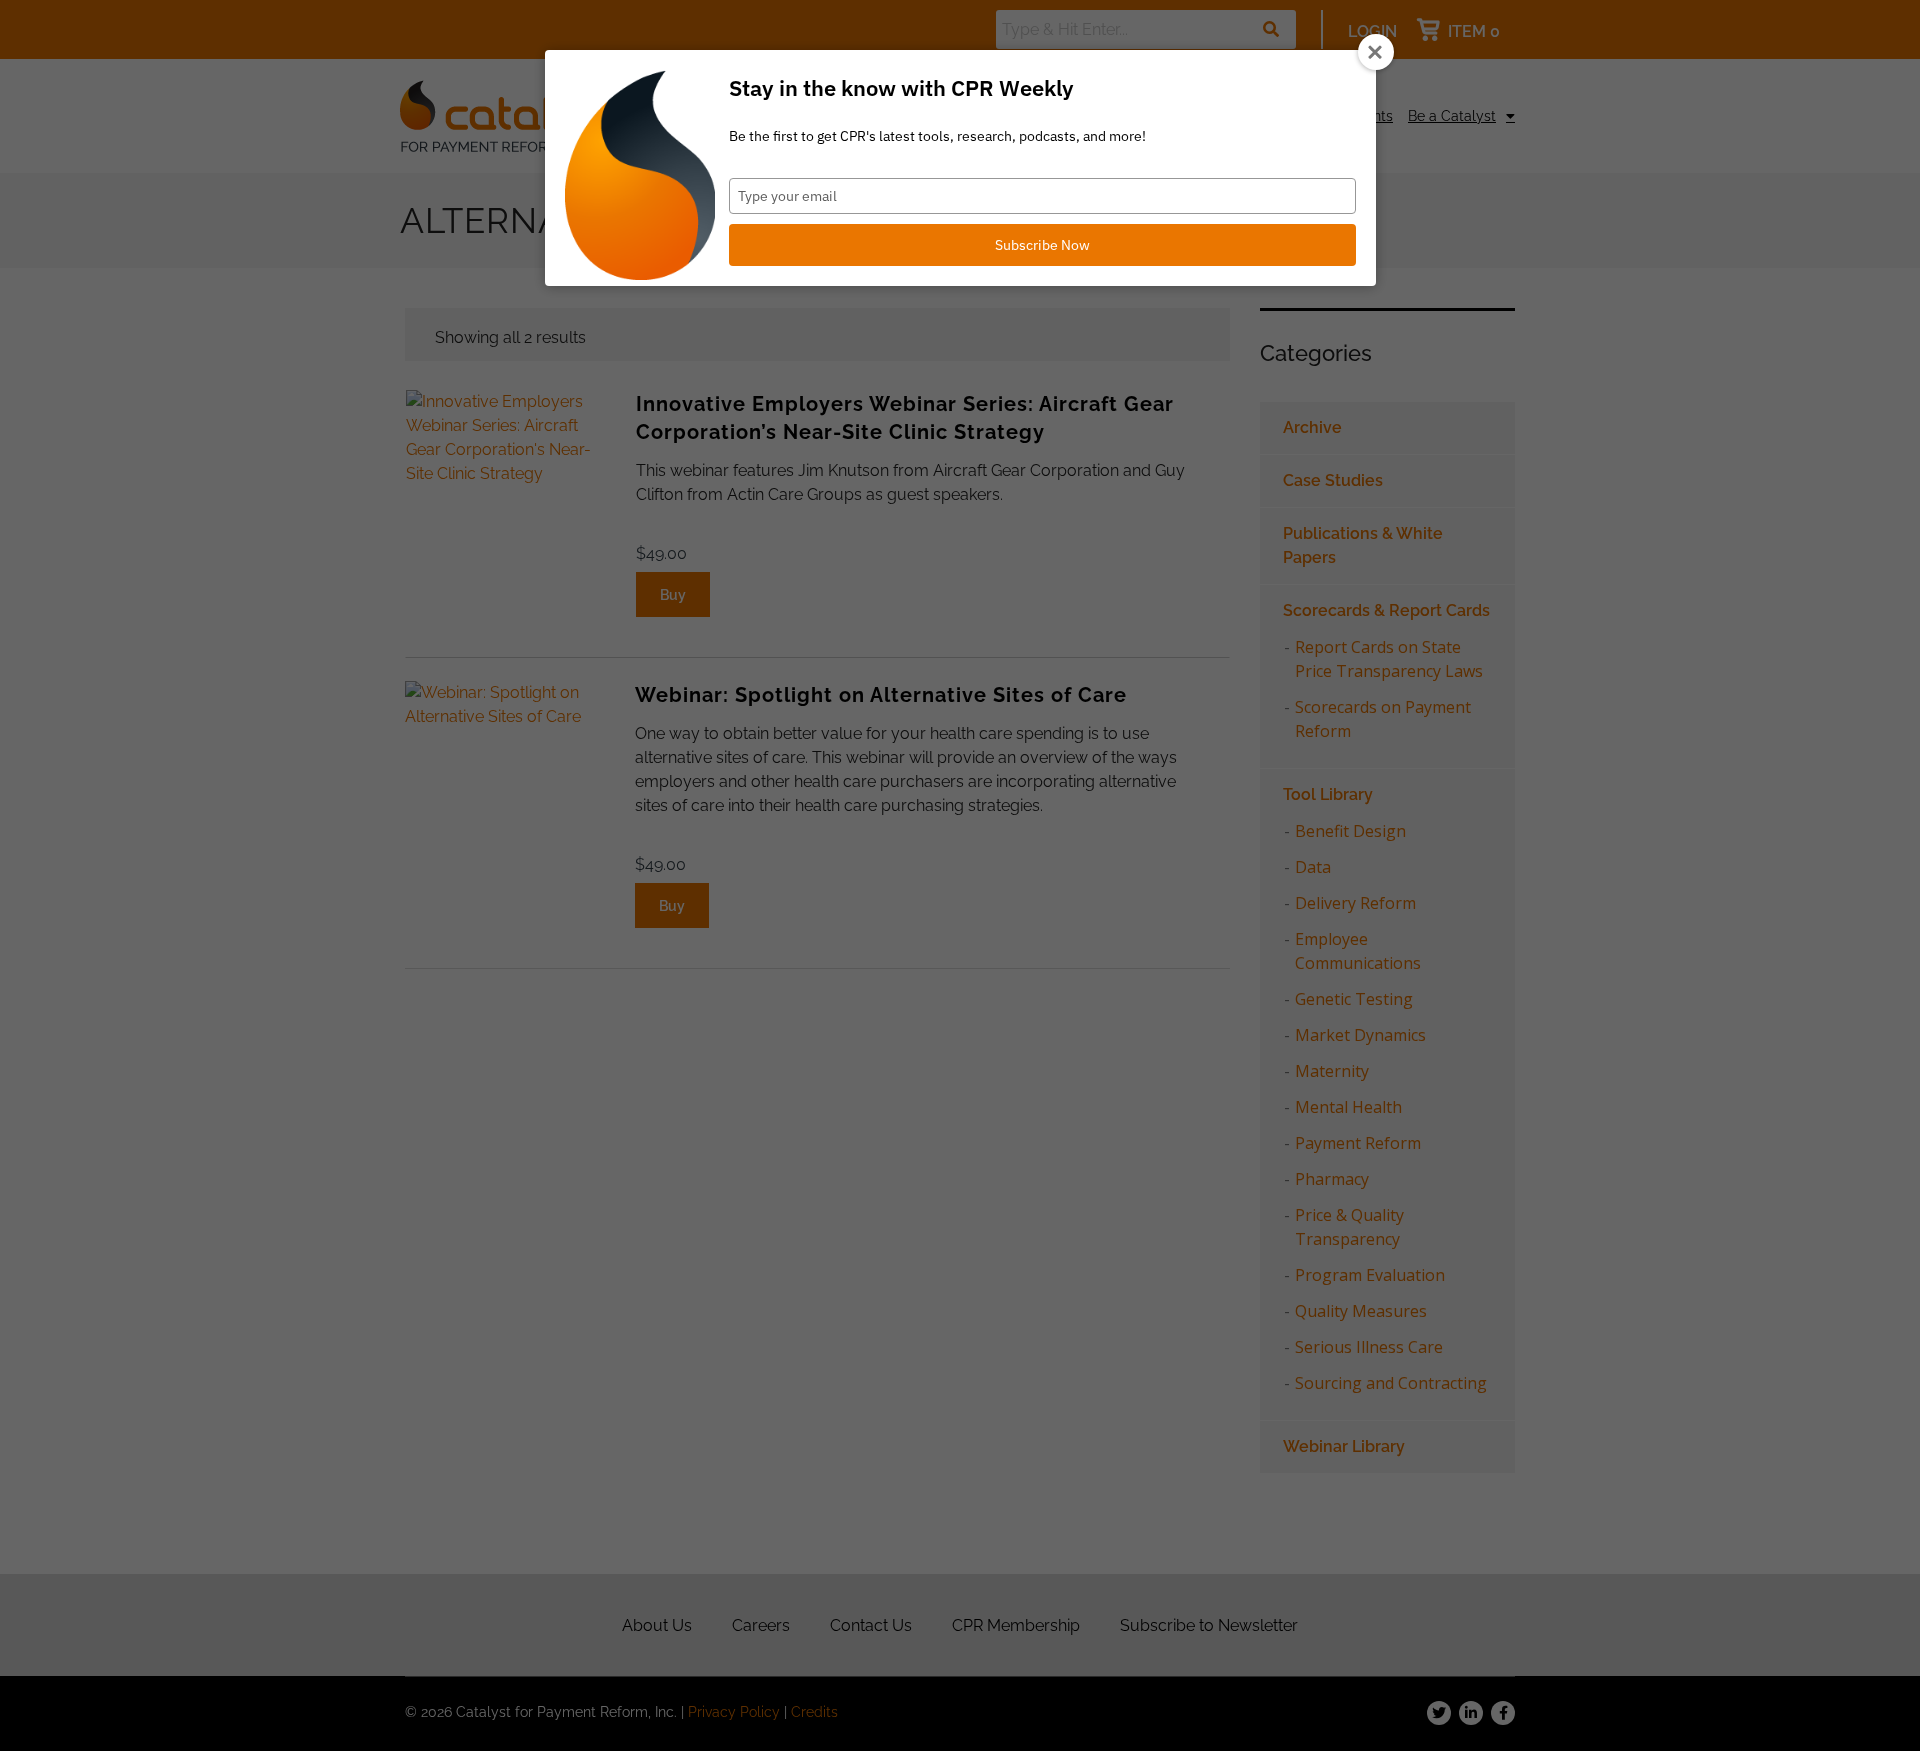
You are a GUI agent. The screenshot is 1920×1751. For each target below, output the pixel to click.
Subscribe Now (1042, 245)
